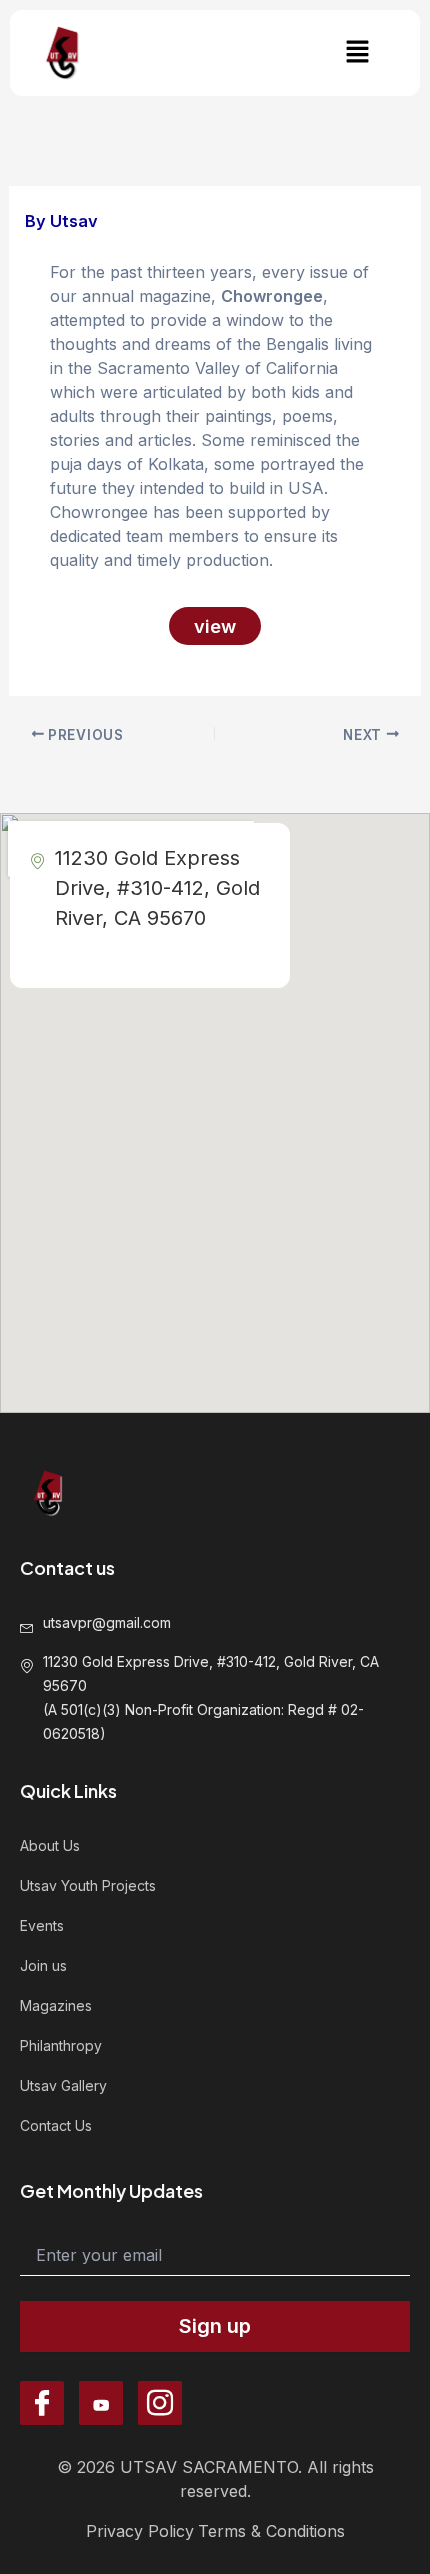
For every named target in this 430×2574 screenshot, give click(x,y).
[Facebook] (42, 2403)
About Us (50, 1845)
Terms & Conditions (271, 2531)
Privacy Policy (140, 2531)
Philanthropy (61, 2045)
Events (42, 1925)
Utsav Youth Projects (88, 1885)
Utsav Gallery (63, 2085)
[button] (357, 52)
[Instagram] (160, 2403)
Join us (43, 1965)
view (215, 626)
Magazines (56, 2005)
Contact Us (56, 2125)
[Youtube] (101, 2403)
